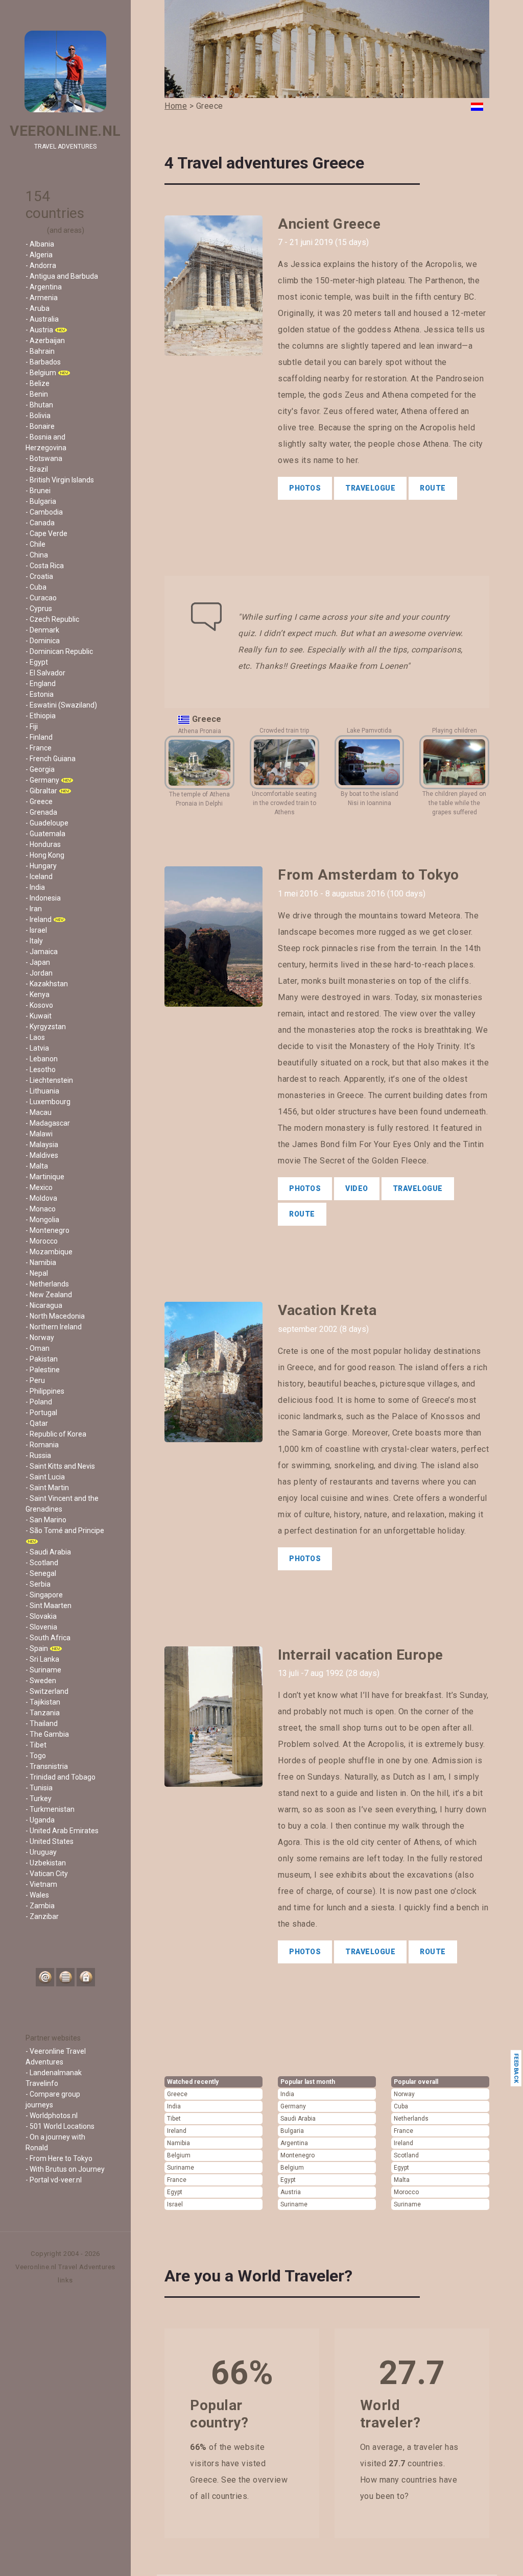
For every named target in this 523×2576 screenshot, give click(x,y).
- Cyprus (39, 609)
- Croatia (39, 576)
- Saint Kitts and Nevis (60, 1466)
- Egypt (37, 662)
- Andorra (41, 265)
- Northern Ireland (54, 1327)
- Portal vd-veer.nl (54, 2180)
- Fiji (32, 726)
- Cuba (36, 587)
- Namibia (41, 1262)
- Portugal (41, 1413)
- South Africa (48, 1638)
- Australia (42, 319)
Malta (402, 2180)
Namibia (179, 2143)
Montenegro (298, 2155)
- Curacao (41, 598)
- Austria (39, 330)
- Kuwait (39, 1016)
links (65, 2280)
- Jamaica (42, 952)
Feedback (516, 2068)
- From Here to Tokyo (59, 2158)
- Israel (36, 930)
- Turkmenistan (50, 1809)
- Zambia (40, 1906)
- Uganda (40, 1820)
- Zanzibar (42, 1916)
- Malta (37, 1166)
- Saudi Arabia (48, 1552)
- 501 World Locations (60, 2126)
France (177, 2180)
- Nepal (37, 1273)
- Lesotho (41, 1070)
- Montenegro (47, 1230)
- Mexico (39, 1187)
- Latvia (37, 1048)
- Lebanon (42, 1059)
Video (357, 1188)
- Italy (34, 941)
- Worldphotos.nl (52, 2116)
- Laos (35, 1037)
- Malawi (39, 1134)
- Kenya (38, 994)
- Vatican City (47, 1874)
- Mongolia (42, 1220)
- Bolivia (38, 416)
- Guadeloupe (47, 823)
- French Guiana (51, 759)
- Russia (38, 1455)
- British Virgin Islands (60, 480)
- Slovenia (41, 1627)
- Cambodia (44, 512)
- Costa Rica (45, 566)
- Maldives (42, 1155)
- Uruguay (41, 1852)
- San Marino (46, 1520)
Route (433, 488)
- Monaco (41, 1209)
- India (35, 887)
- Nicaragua (44, 1305)
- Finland (39, 737)
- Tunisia (39, 1788)
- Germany (42, 780)
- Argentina (44, 287)
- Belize (38, 383)
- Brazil (37, 469)
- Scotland (42, 1563)
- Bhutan (39, 405)
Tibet (174, 2119)
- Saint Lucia (45, 1477)
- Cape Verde (46, 533)
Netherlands (411, 2119)
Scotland (406, 2155)
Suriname (181, 2168)
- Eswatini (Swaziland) (61, 705)
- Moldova (41, 1198)
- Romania (42, 1445)
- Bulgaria (41, 501)
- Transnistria (47, 1766)
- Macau (39, 1112)
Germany (293, 2106)
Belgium (179, 2155)
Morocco (406, 2192)
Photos (305, 488)
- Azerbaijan (45, 341)
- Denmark (42, 630)
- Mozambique (49, 1252)
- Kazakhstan (47, 984)
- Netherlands (47, 1284)
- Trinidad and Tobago (61, 1777)
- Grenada (41, 812)
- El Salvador (45, 673)
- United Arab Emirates (62, 1831)
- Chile (35, 544)
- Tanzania (43, 1713)
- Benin (37, 394)
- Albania (40, 244)
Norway (404, 2094)
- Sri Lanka (42, 1659)
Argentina (294, 2143)
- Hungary (41, 866)
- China (37, 555)
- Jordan (39, 973)
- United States (50, 1841)
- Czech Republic (52, 619)
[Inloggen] (86, 1977)
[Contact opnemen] (45, 1977)
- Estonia (40, 694)
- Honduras (43, 844)
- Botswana (44, 458)
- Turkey (39, 1799)
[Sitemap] (65, 1977)
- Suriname (43, 1670)
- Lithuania (42, 1091)
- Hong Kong (45, 855)
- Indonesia (43, 898)
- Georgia (40, 769)
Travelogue (370, 488)
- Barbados (43, 362)
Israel (175, 2204)
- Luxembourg (48, 1102)
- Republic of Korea (56, 1434)
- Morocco (42, 1241)
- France (39, 748)
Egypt (175, 2192)
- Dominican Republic (59, 651)
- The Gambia (47, 1734)
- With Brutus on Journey (65, 2169)
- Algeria (39, 255)
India (174, 2106)
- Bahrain (40, 351)
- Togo (36, 1756)
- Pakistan (42, 1359)
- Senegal (41, 1573)
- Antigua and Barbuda (62, 276)
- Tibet (36, 1745)
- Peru (35, 1380)
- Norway (40, 1338)
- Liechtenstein (49, 1080)
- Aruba (38, 308)
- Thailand (42, 1723)
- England (41, 684)
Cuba (401, 2106)
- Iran (34, 909)
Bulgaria (292, 2131)
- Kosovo (39, 1005)
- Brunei (38, 491)
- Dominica (43, 641)
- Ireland (39, 919)
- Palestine (43, 1370)
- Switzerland (47, 1691)
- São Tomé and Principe (65, 1530)
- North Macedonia (55, 1316)
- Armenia (42, 298)
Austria (291, 2192)
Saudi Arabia (298, 2119)
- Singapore (44, 1595)
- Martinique (45, 1177)
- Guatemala (45, 834)
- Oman (38, 1348)
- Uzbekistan (46, 1863)
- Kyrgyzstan (46, 1027)
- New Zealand (49, 1295)
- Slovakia (41, 1616)
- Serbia (38, 1584)
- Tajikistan (43, 1702)
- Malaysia (42, 1145)
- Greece (39, 801)
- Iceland (39, 877)
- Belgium (41, 373)
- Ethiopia (41, 716)
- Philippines (45, 1391)
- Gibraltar (41, 791)
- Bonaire (40, 426)
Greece (177, 2094)
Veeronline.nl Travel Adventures (65, 2267)
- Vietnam (41, 1884)
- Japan (38, 962)
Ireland (177, 2131)
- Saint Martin (47, 1488)
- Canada (40, 523)
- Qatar (37, 1423)
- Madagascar (48, 1123)
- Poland (39, 1402)
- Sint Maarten (49, 1606)
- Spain (37, 1648)
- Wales (37, 1895)
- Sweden (41, 1681)
